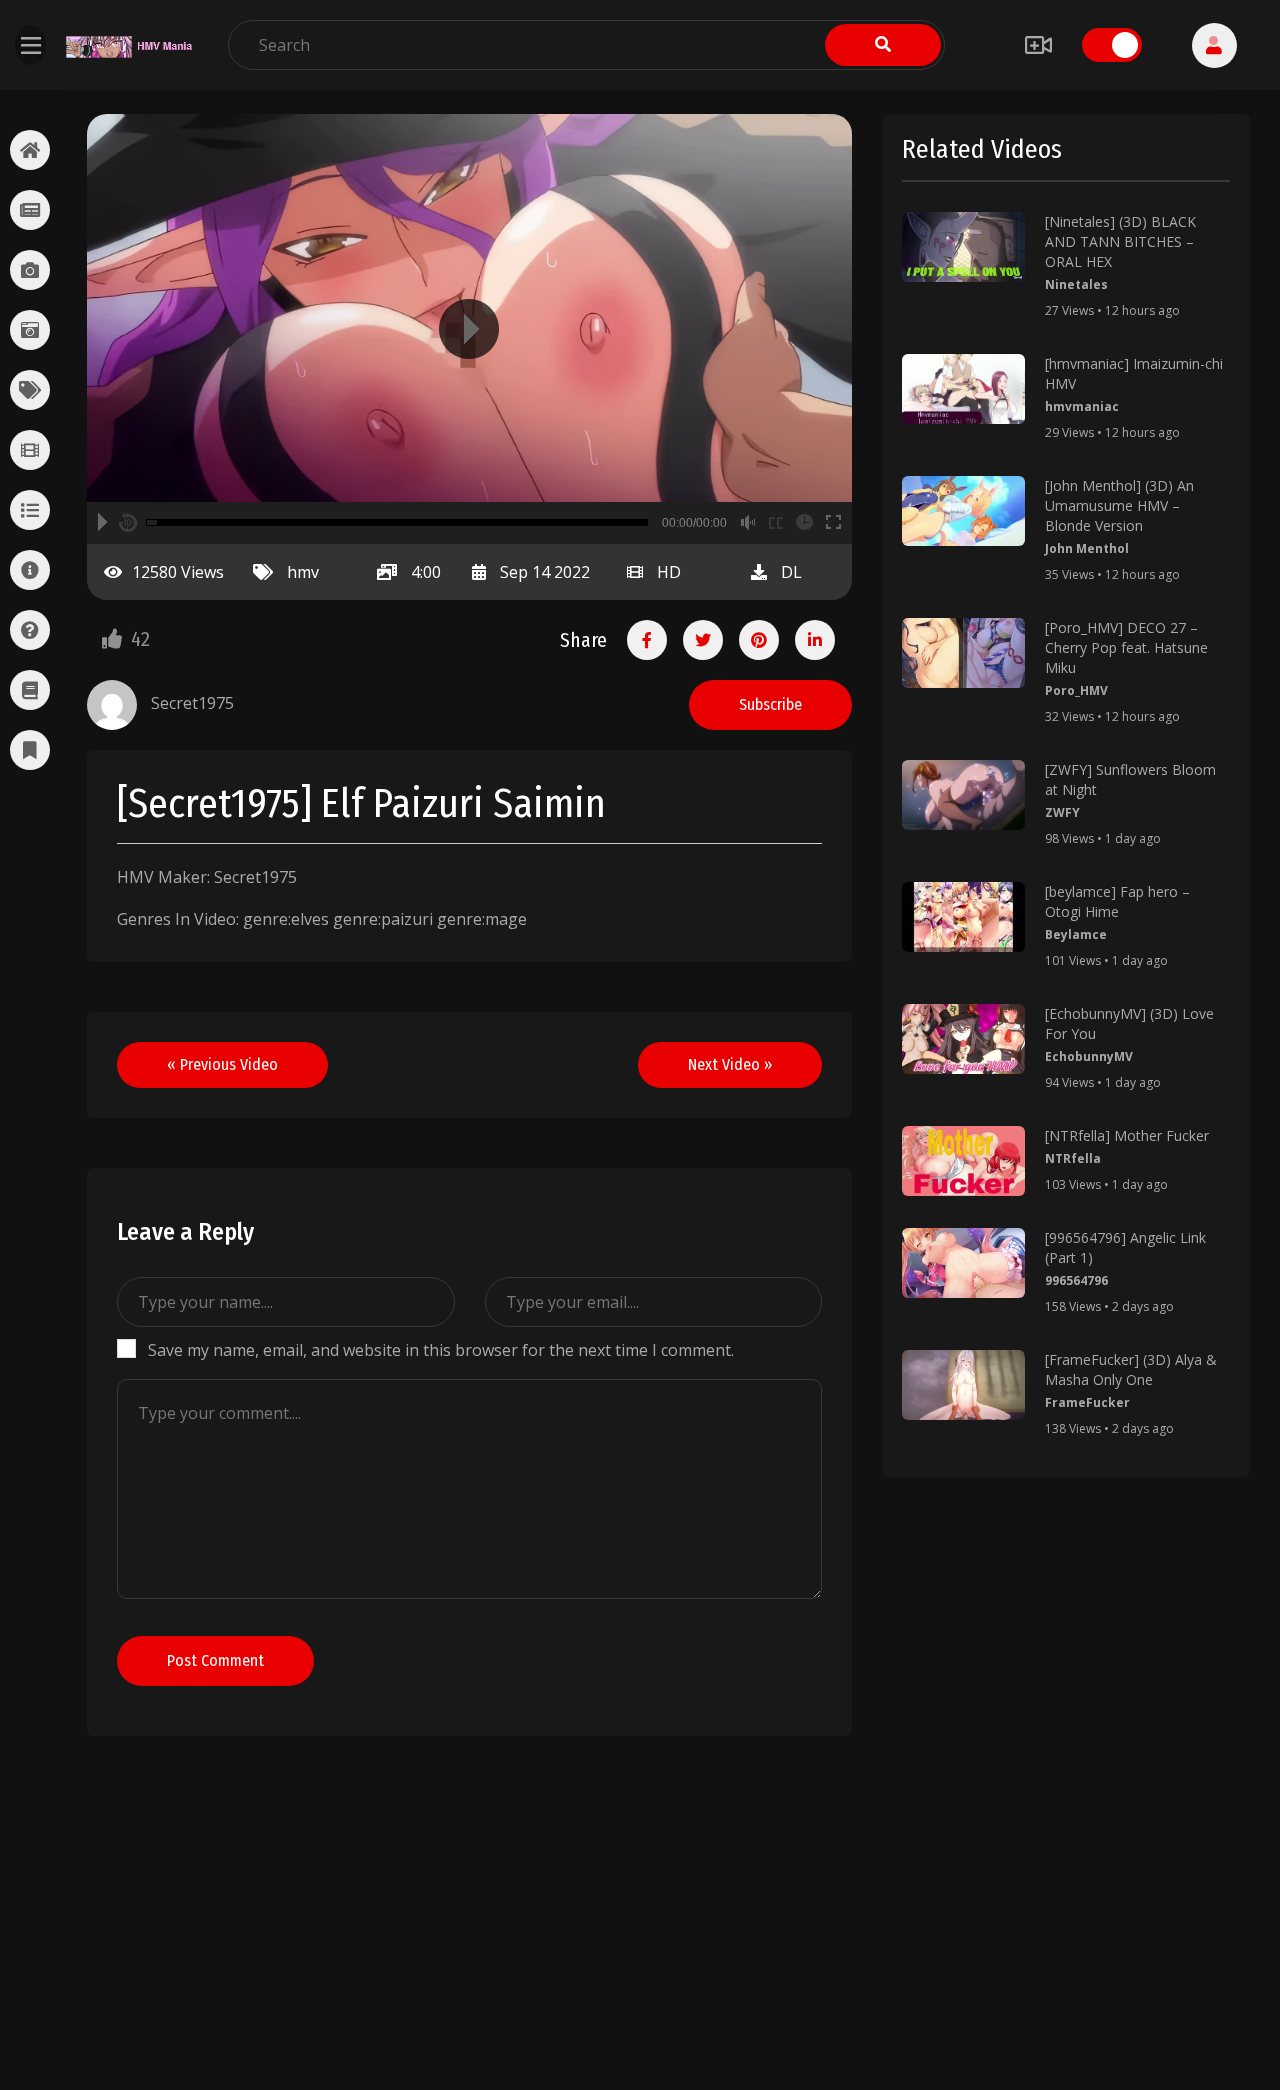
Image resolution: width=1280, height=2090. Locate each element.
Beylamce (1076, 934)
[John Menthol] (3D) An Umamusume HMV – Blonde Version (1119, 505)
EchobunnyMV (1089, 1056)
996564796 (1076, 1280)
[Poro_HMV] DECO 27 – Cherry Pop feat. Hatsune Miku (1126, 647)
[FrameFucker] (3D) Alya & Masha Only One (1131, 1369)
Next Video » (730, 1064)
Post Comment (215, 1660)
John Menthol (1087, 548)
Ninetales (1076, 284)
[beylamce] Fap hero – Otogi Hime (1117, 901)
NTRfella (1073, 1158)
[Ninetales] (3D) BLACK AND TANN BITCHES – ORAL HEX (1120, 241)
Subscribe (770, 704)
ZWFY (1062, 812)
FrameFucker (1087, 1402)
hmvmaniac (1082, 406)
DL (791, 572)
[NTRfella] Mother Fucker (1127, 1135)
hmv (303, 572)
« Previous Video (222, 1064)
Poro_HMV (1076, 690)
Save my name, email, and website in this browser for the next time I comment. (441, 1350)
